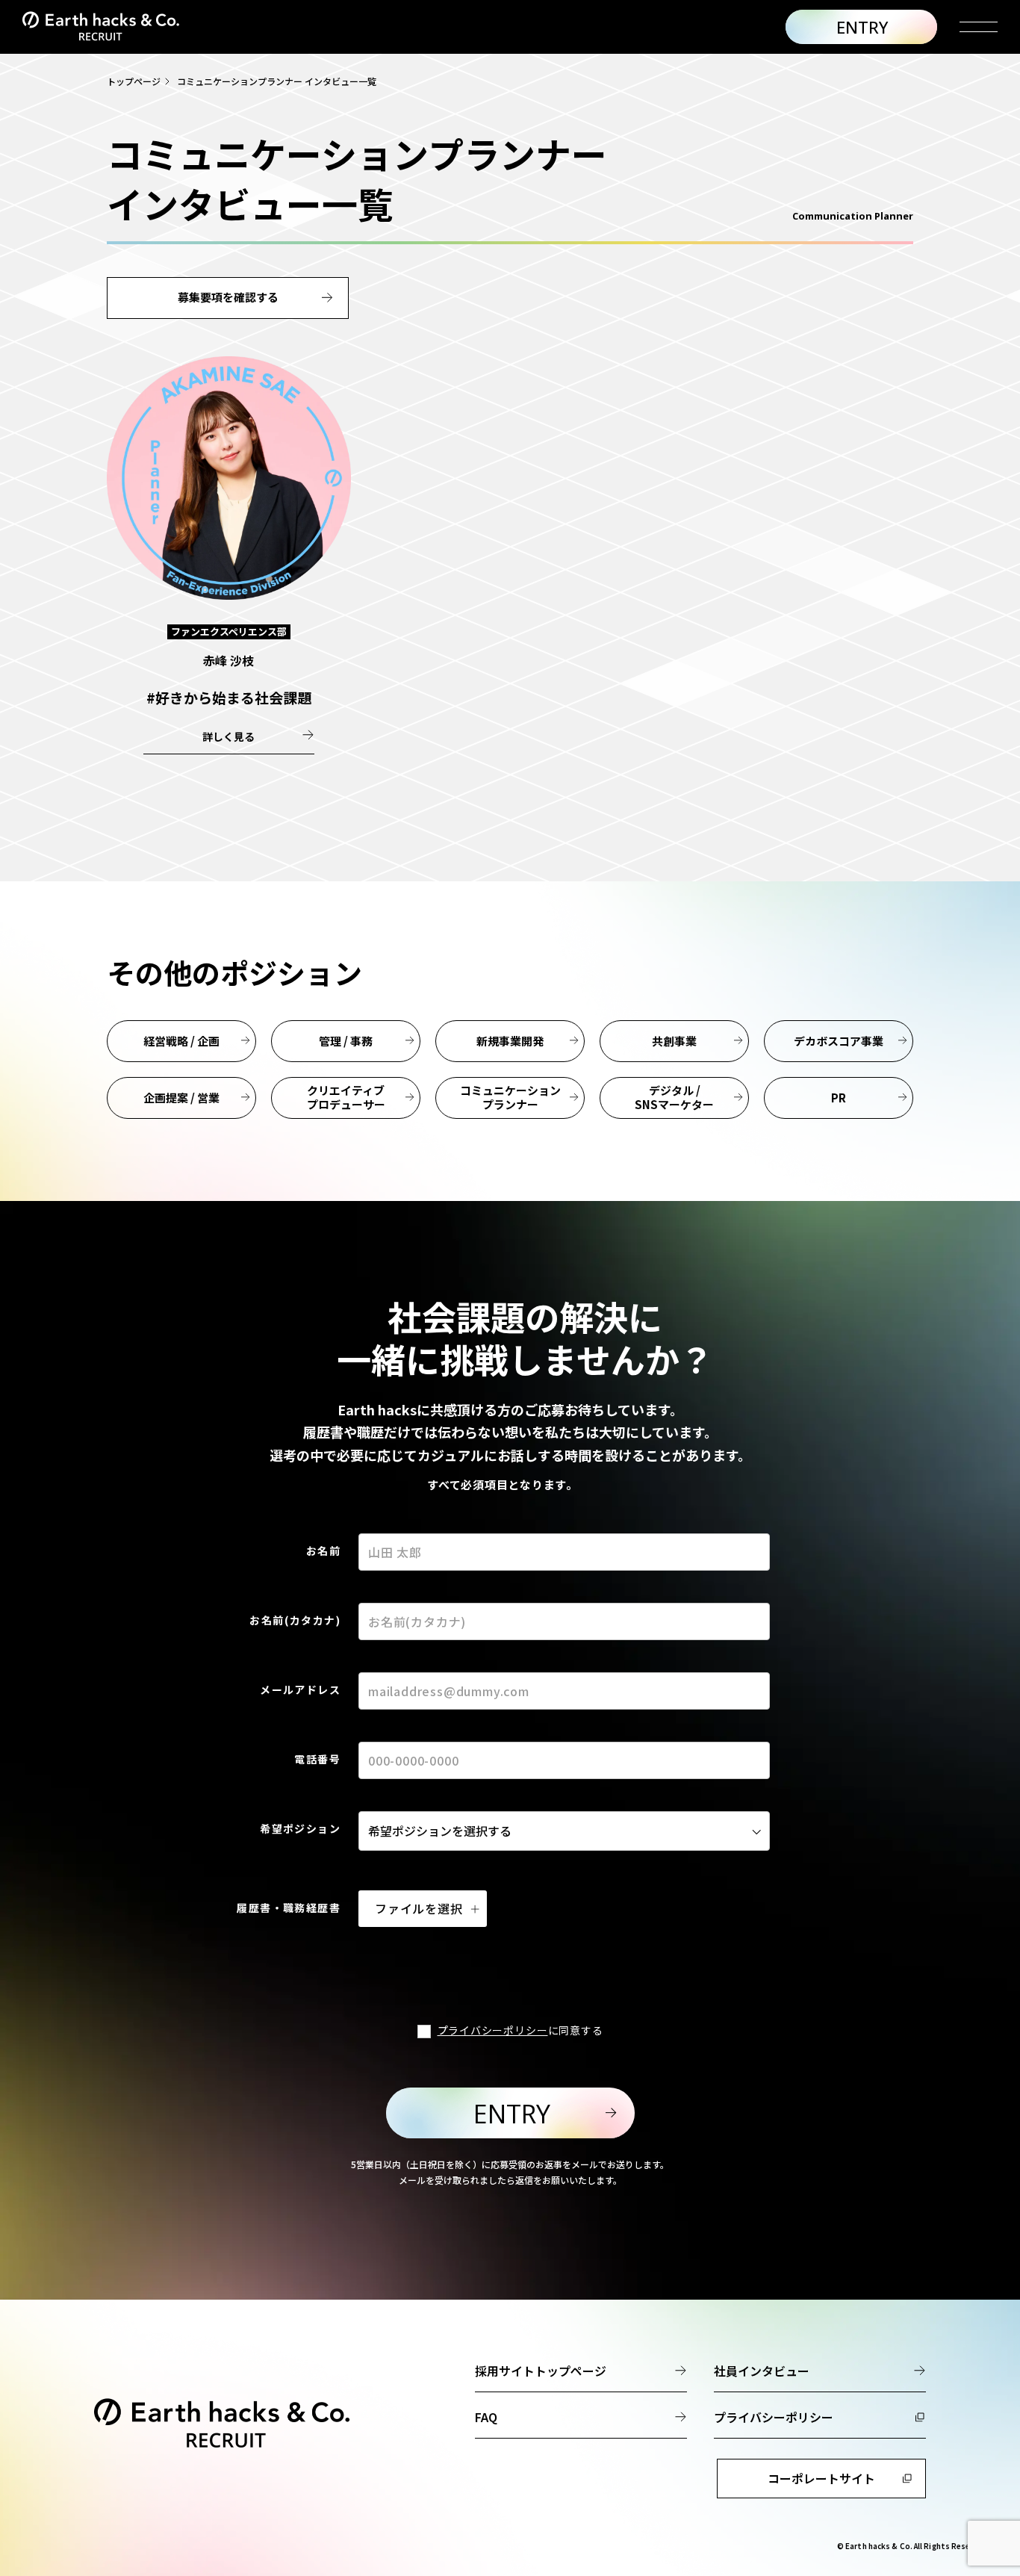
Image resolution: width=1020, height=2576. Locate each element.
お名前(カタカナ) (295, 1620)
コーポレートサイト (821, 2478)
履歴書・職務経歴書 (289, 1908)
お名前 (323, 1551)
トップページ (134, 81)
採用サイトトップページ (541, 2371)
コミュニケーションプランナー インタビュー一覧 (277, 81)
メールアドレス (300, 1689)
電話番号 (317, 1759)
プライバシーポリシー (493, 2030)
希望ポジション (300, 1828)
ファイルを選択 (419, 1908)
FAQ (486, 2417)
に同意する (520, 2030)
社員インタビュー (762, 2371)
